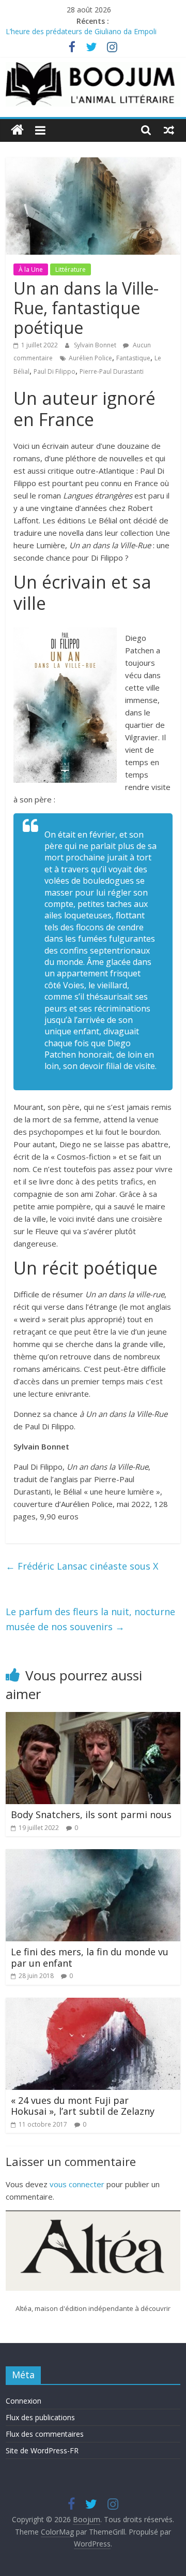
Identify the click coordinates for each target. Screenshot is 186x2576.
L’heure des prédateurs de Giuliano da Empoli (81, 33)
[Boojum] (17, 130)
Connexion (24, 2401)
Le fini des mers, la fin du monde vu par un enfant (90, 1957)
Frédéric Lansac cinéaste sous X (82, 1566)
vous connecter (77, 2184)
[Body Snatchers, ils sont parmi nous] (93, 1718)
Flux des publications (40, 2417)
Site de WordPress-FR (42, 2450)
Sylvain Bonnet (96, 345)
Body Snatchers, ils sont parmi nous (91, 1814)
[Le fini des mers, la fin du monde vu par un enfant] (93, 1855)
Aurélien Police (90, 358)
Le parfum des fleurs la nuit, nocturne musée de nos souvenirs (90, 1619)
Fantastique (133, 358)
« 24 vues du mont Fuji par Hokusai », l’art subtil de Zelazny (83, 2106)
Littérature (71, 269)
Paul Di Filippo (55, 371)
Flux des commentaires (45, 2434)
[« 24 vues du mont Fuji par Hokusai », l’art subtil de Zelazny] (93, 2004)
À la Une (31, 269)
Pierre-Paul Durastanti (112, 371)
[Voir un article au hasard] (169, 130)
